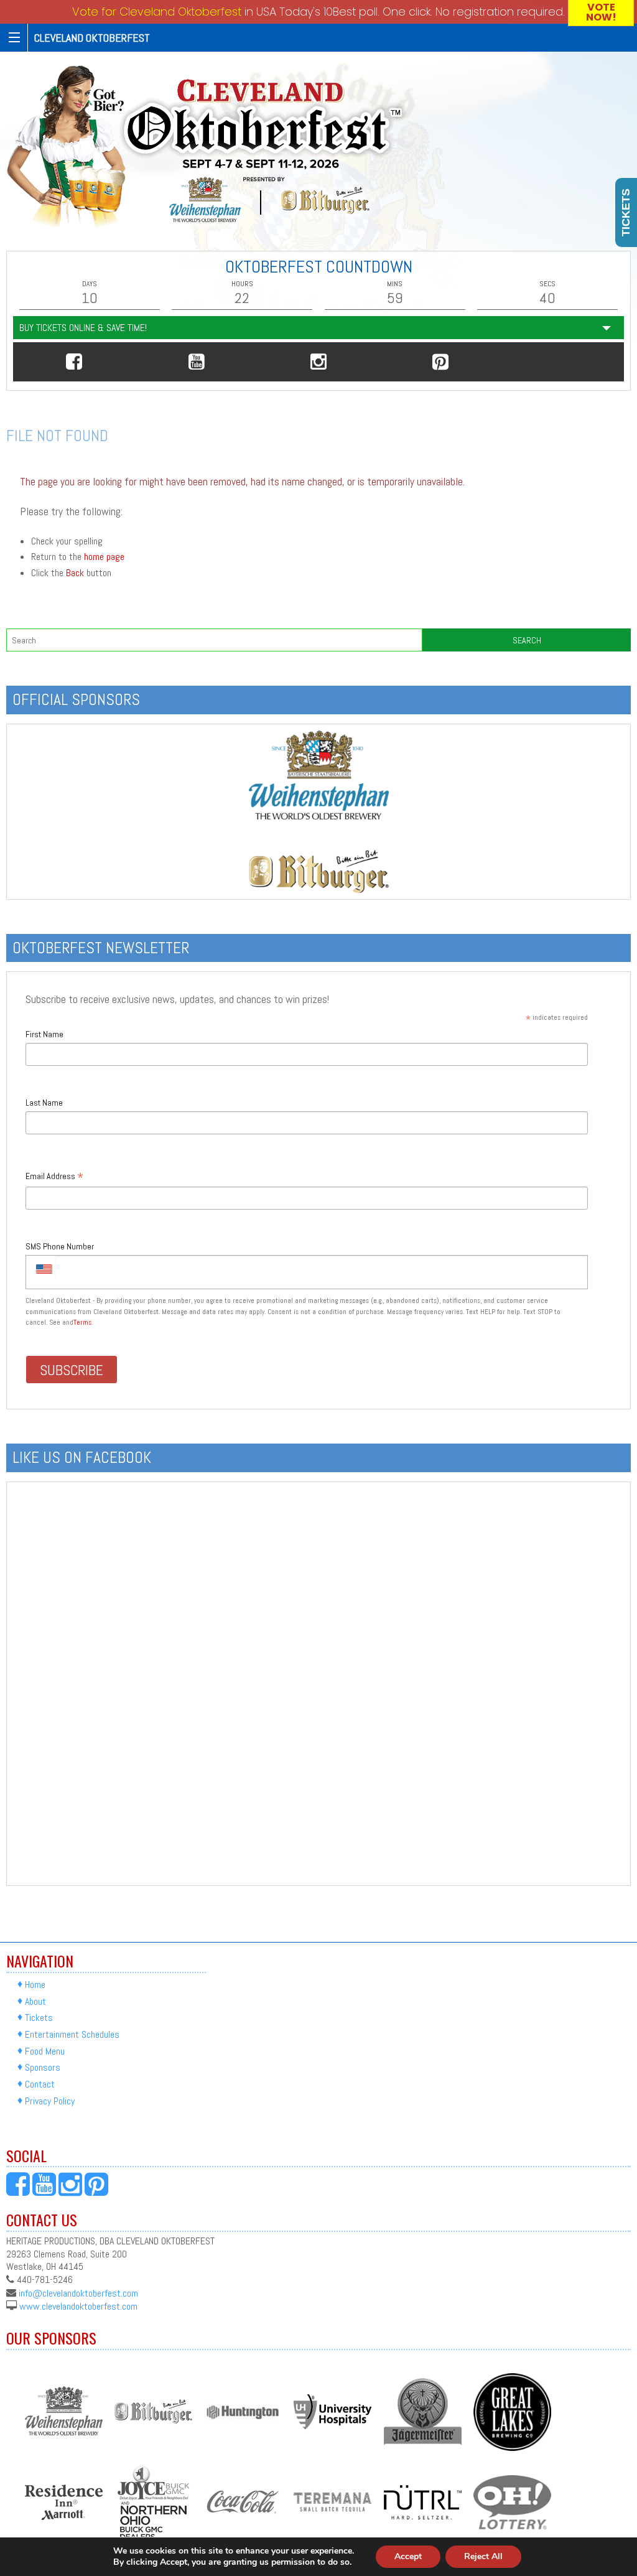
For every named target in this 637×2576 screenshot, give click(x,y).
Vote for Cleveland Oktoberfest (157, 12)
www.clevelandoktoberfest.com (78, 2306)
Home (35, 1985)
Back (75, 573)
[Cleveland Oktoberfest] (209, 147)
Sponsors (43, 2068)
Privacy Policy (50, 2101)
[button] (74, 362)
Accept (408, 2556)
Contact (40, 2084)
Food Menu (45, 2051)
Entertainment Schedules (72, 2034)
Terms (82, 1322)
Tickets (39, 2018)
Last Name (44, 1103)
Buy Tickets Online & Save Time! (83, 328)
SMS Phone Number (60, 1246)
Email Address (54, 1177)
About (35, 2001)
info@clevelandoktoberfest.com (78, 2293)
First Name (44, 1034)
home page (104, 557)
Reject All (483, 2556)
